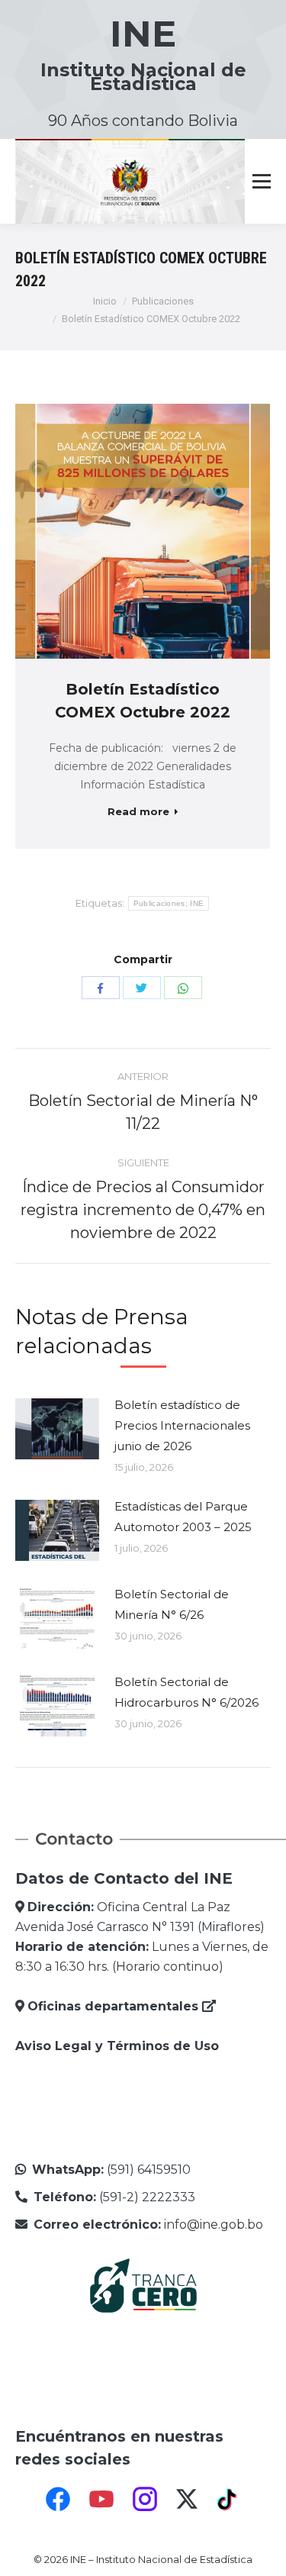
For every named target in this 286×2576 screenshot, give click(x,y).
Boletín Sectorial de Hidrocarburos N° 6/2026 (186, 1692)
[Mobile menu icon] (262, 182)
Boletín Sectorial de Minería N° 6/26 (172, 1604)
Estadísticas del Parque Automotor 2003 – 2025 (183, 1517)
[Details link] (163, 531)
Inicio (105, 301)
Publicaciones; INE (169, 903)
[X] (187, 2499)
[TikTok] (229, 2499)
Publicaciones (163, 301)
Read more (138, 811)
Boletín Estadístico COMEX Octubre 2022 (143, 701)
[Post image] (57, 1429)
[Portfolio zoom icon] (122, 531)
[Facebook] (58, 2499)
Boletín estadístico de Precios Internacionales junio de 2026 (182, 1425)
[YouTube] (101, 2499)
